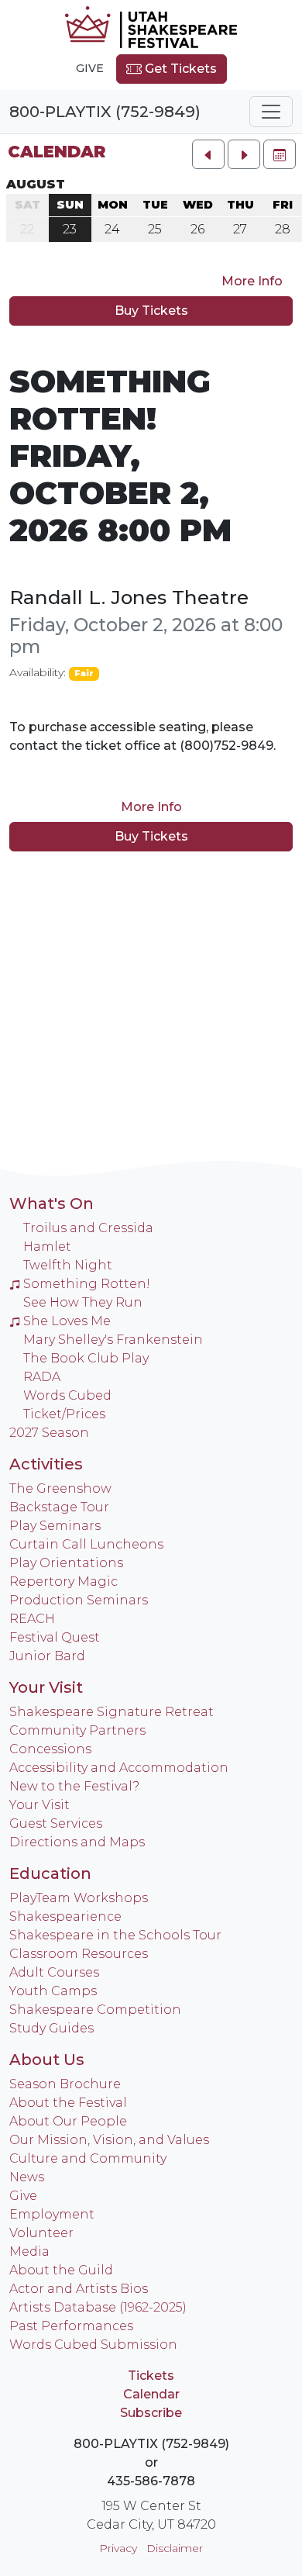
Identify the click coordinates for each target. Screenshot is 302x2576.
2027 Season (49, 1433)
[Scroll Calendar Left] (208, 154)
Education (50, 1873)
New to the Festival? (74, 1786)
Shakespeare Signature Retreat (112, 1712)
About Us (47, 2060)
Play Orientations (66, 1563)
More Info (252, 281)
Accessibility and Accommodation (119, 1768)
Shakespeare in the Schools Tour (115, 1935)
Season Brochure (65, 2084)
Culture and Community (88, 2158)
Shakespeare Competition (95, 2010)
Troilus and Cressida (88, 1228)
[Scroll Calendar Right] (244, 154)
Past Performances (71, 2326)
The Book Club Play (86, 1358)
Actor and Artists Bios (79, 2289)
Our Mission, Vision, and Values (109, 2140)
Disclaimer (175, 2548)
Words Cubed (67, 1395)
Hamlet (47, 1247)
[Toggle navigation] (271, 112)
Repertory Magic (63, 1582)
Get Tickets (179, 69)
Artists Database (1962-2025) (98, 2307)
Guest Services (56, 1823)
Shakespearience (65, 1916)
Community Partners (77, 1730)
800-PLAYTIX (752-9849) (105, 112)
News (27, 2177)
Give (90, 68)
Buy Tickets (151, 311)
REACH (32, 1619)
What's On (51, 1203)
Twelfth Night (68, 1265)
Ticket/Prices (64, 1414)
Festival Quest (55, 1637)
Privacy (118, 2548)
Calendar (57, 152)
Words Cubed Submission (93, 2345)
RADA (42, 1377)
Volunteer (41, 2233)
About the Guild (61, 2270)
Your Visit (46, 1687)
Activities (46, 1464)
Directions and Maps (77, 1842)
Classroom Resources (79, 1954)
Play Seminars (55, 1526)
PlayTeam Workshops (79, 1898)
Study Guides (51, 2028)
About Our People (68, 2121)
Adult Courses (54, 1972)
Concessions (50, 1749)
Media (29, 2251)
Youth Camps (53, 1991)
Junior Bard (47, 1656)
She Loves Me (67, 1321)
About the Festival (68, 2103)
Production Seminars (79, 1600)
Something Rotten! (87, 1284)
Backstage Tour (59, 1507)
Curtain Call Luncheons (86, 1544)
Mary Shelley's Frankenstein (113, 1340)
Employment (52, 2214)
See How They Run (83, 1302)
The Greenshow (60, 1488)
